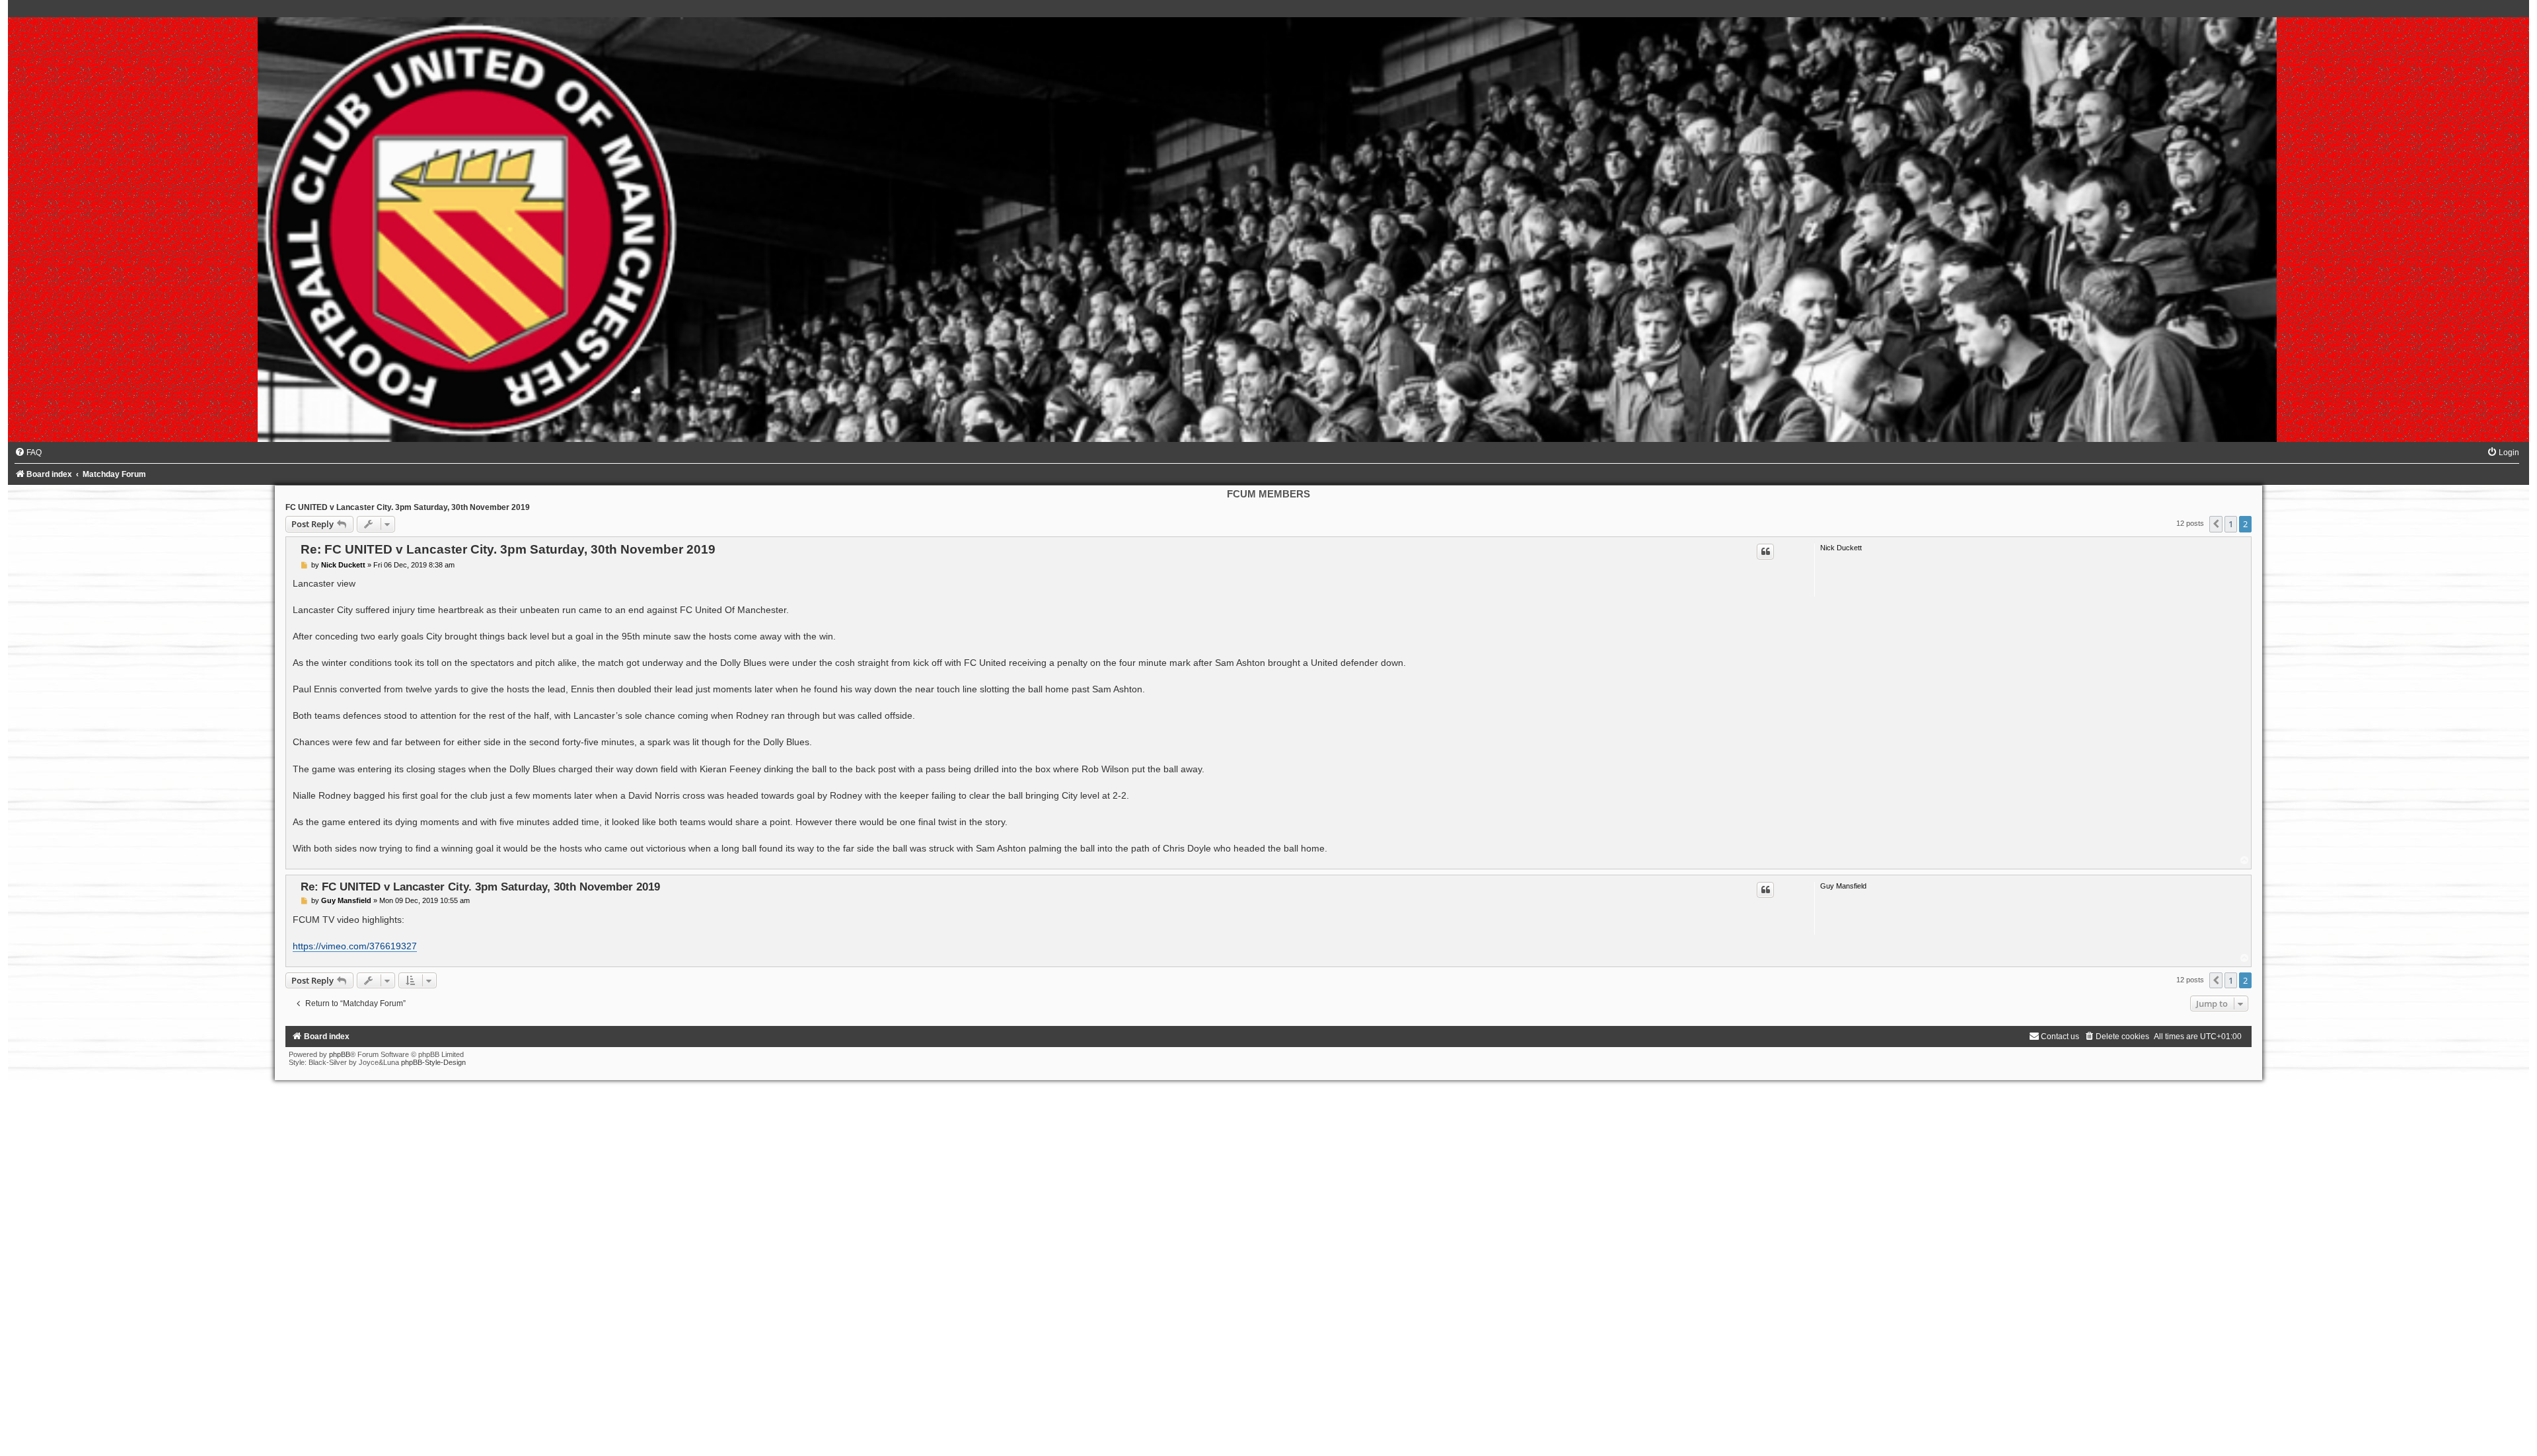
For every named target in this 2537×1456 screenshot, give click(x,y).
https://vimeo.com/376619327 (355, 946)
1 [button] (2231, 524)
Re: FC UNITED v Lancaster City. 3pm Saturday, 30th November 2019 (508, 549)
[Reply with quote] (1765, 552)
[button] (2216, 524)
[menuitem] (28, 453)
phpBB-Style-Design (433, 1062)
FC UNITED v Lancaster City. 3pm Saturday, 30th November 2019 (408, 507)
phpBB (340, 1054)
